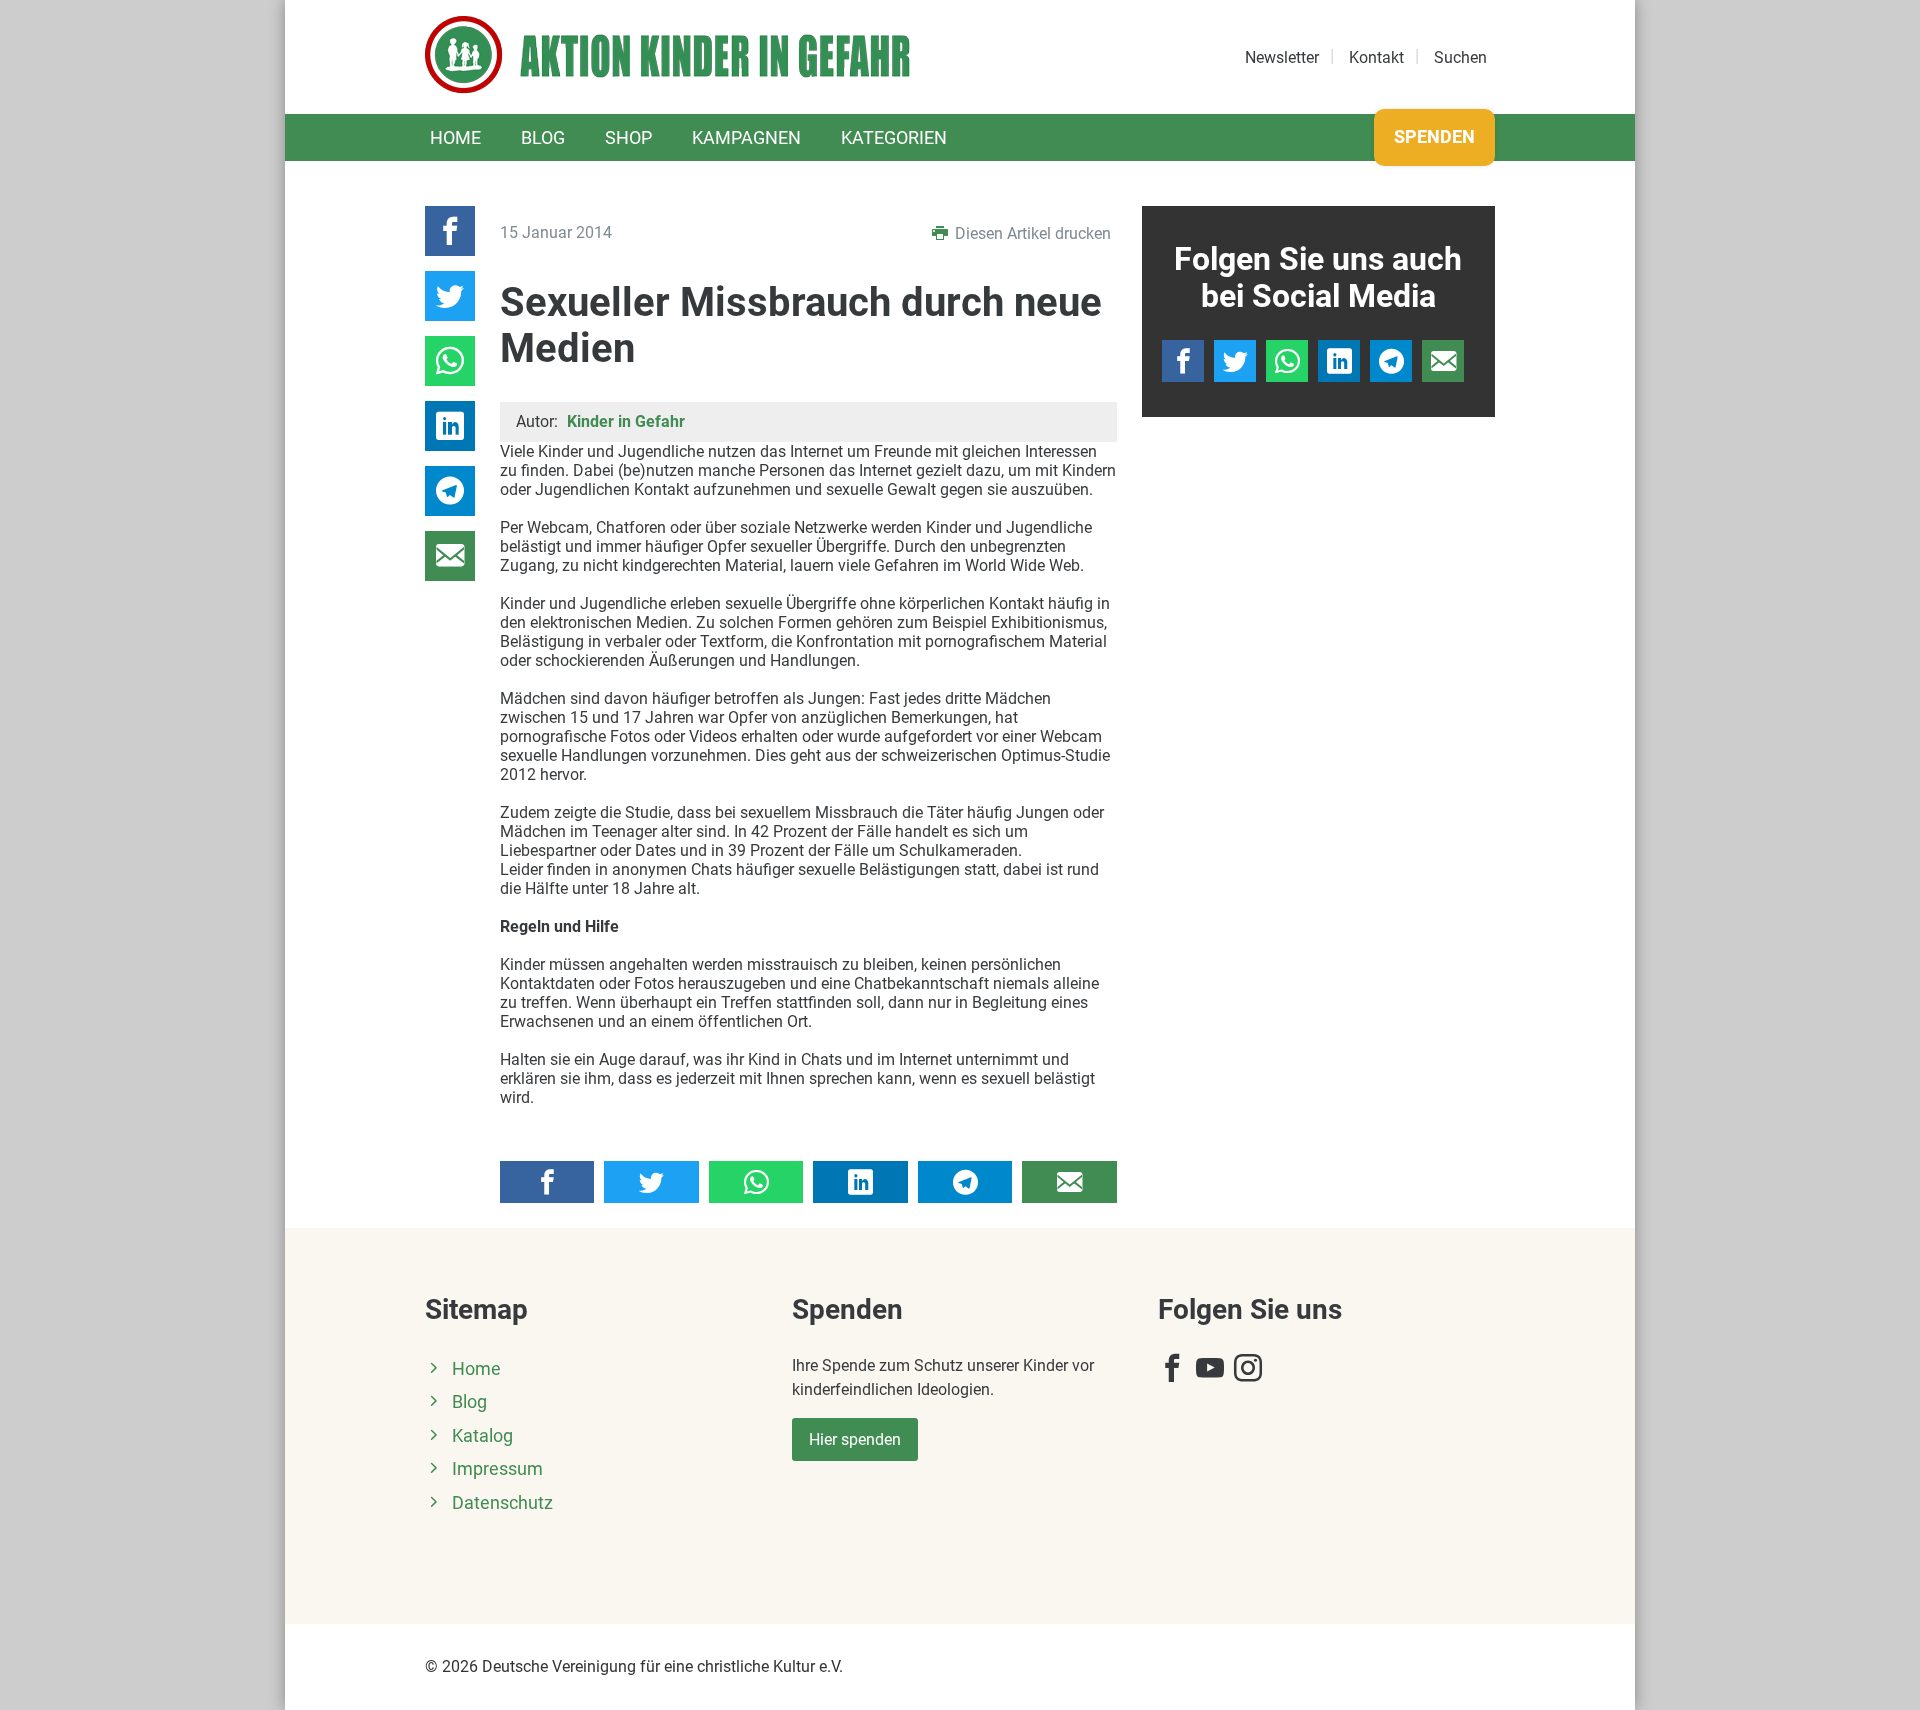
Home (455, 137)
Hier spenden (855, 1439)
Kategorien (894, 137)
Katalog (482, 1436)
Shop (628, 137)
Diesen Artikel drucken (1031, 233)
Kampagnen (746, 137)
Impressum (497, 1469)
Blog (543, 137)
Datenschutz (502, 1503)
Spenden (1434, 136)
